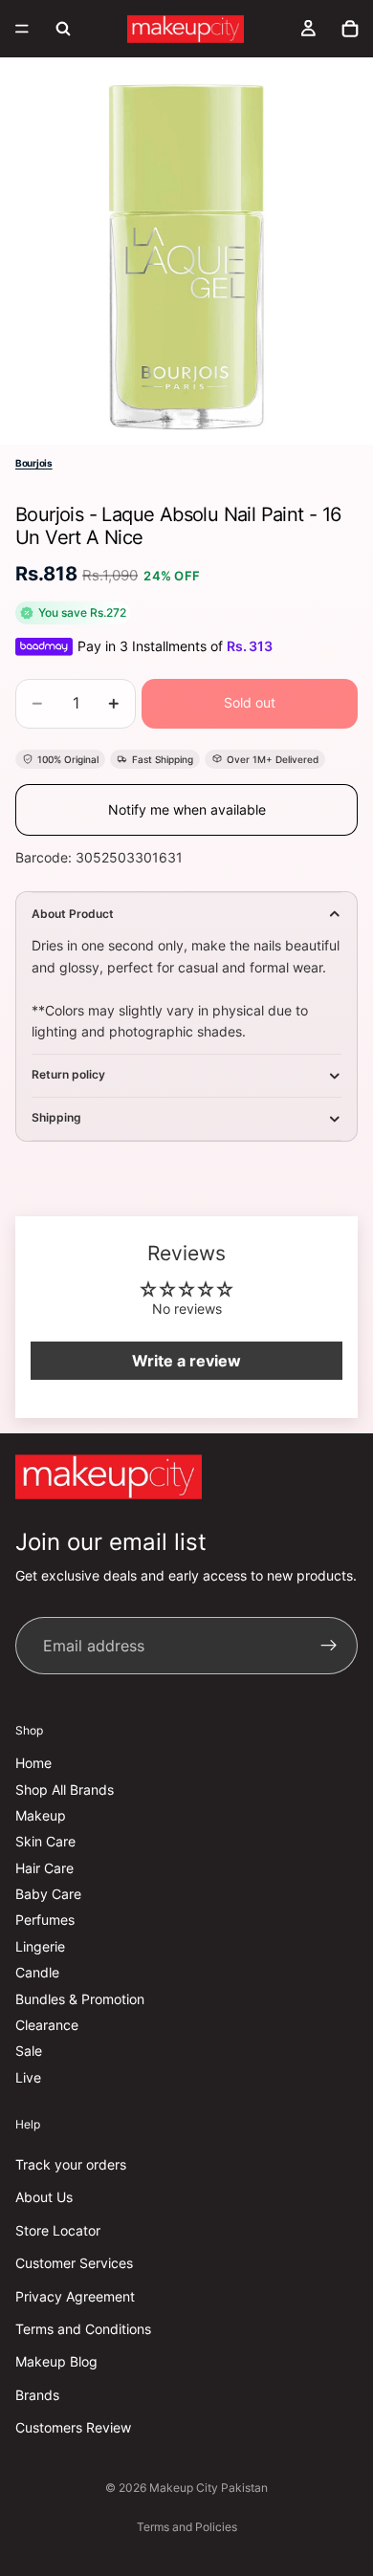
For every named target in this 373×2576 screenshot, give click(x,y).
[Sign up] (329, 1647)
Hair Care (44, 1868)
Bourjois (34, 463)
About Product (73, 914)
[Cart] (350, 29)
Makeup (41, 1815)
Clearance (47, 2025)
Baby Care (48, 1894)
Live (28, 2077)
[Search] (63, 29)
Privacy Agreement (75, 2296)
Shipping (56, 1117)
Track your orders (71, 2164)
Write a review (186, 1361)
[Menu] (22, 29)
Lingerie (40, 1946)
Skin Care (45, 1842)
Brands (37, 2395)
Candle (37, 1973)
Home (33, 1763)
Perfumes (45, 1921)
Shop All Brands (65, 1790)
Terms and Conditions (83, 2329)
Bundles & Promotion (80, 1999)
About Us (44, 2198)
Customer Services (74, 2263)
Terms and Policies (187, 2527)
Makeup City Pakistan (208, 2488)
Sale (29, 2052)
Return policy (68, 1074)
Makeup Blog (56, 2362)
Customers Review (73, 2427)
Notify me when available (187, 809)
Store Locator (58, 2230)
